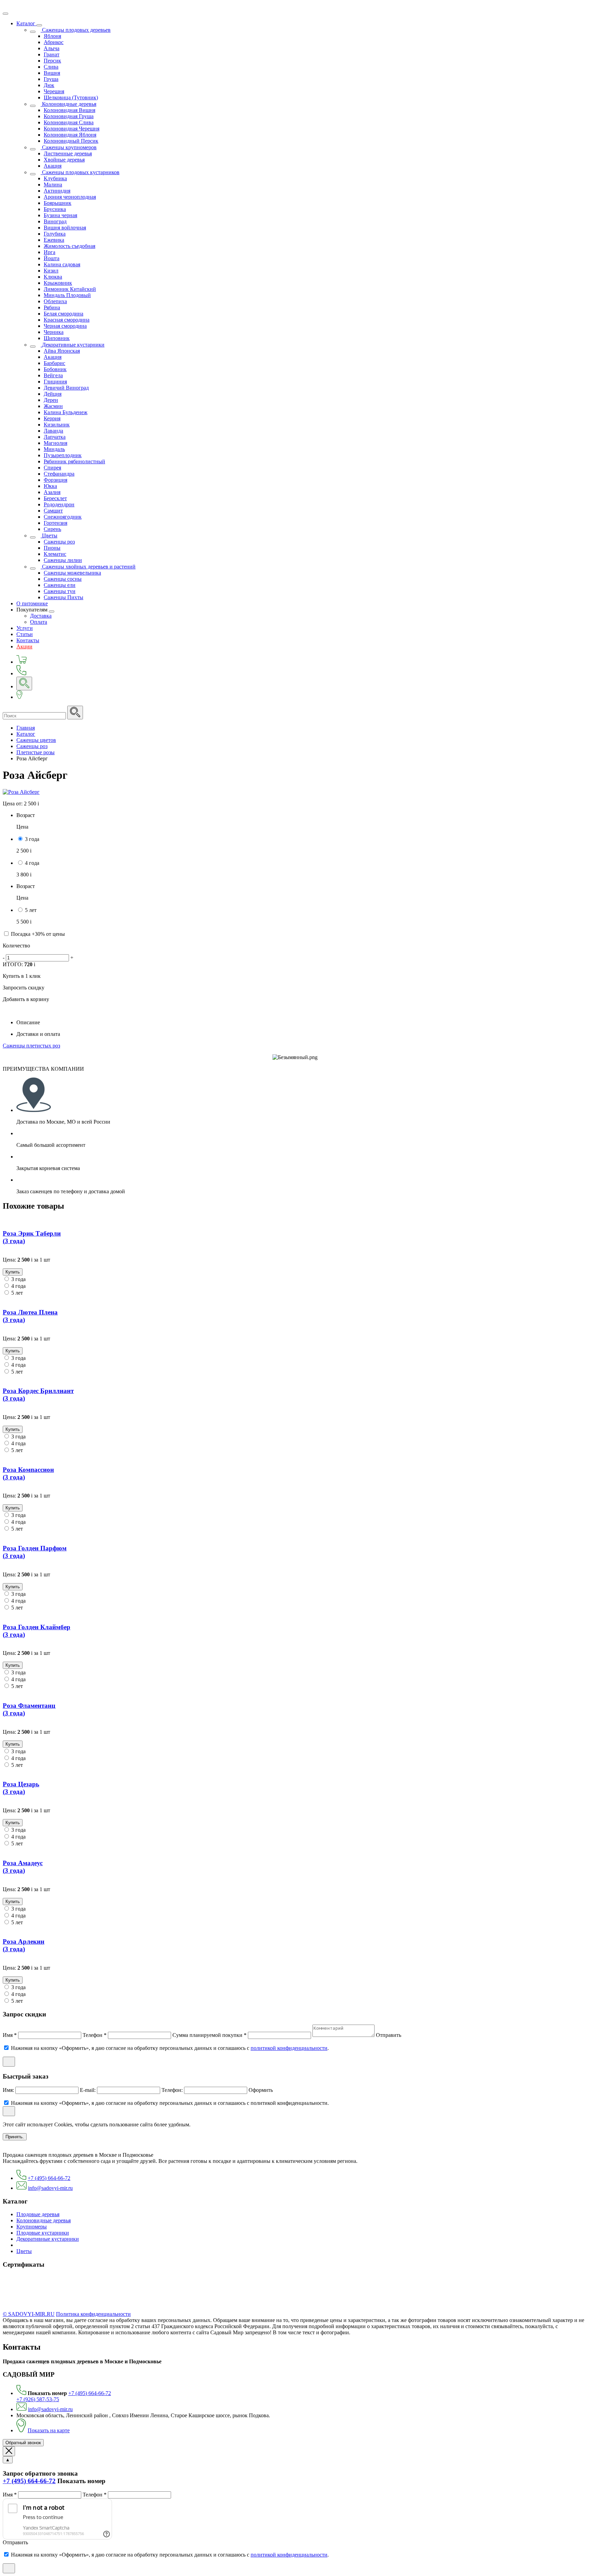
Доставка (41, 616)
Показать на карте (49, 2430)
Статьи (25, 634)
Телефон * (95, 2035)
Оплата (39, 622)
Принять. (15, 2137)
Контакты (28, 640)
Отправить (389, 2035)
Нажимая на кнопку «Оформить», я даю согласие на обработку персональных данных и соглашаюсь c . (170, 2048)
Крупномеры (32, 2227)
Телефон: (173, 2090)
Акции (24, 646)
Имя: (9, 2090)
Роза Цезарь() (21, 1788)
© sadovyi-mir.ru (29, 2314)
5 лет (31, 910)
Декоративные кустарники (48, 2239)
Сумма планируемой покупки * (210, 2035)
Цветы (24, 2251)
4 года (32, 863)
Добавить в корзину (26, 999)
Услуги (25, 628)
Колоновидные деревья (44, 2220)
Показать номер (47, 2393)
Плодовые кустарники (43, 2233)
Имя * (10, 2035)
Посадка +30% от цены (38, 934)
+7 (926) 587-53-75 (38, 2399)
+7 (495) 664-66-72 (49, 2178)
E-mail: (88, 2090)
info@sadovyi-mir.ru (50, 2188)
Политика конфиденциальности (93, 2314)
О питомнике (32, 603)
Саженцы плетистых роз (31, 1046)
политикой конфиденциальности (289, 2048)
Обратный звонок (23, 2443)
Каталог (26, 23)
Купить (13, 1272)
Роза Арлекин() (24, 1945)
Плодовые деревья (38, 2214)
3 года (32, 839)
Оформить (261, 2090)
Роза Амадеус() (23, 1867)
